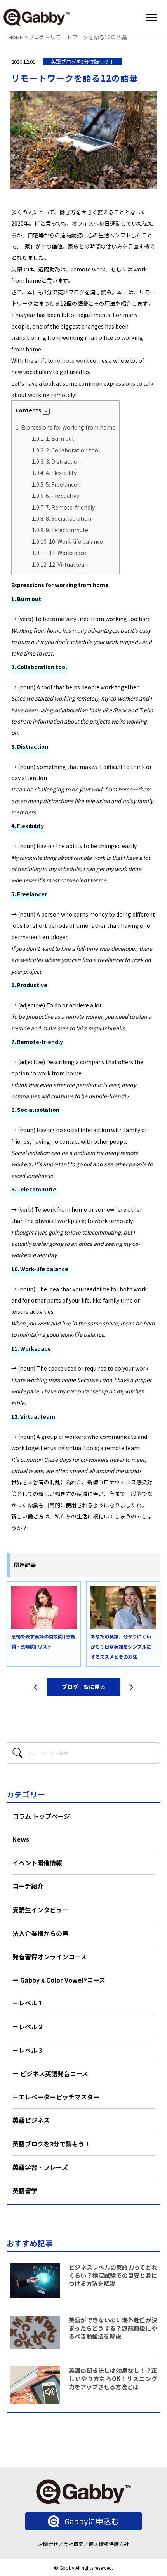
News (21, 1839)
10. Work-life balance (67, 541)
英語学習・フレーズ (40, 2167)
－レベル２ (28, 2026)
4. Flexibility (54, 473)
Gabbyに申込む (92, 2521)
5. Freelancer (56, 484)
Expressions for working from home (65, 427)
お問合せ (48, 2544)
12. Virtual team (61, 564)
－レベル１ (28, 2003)
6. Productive (56, 496)
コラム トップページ (41, 1816)
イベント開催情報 (37, 1863)
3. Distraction (56, 461)
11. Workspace (59, 553)
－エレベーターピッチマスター (56, 2097)
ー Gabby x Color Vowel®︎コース (59, 1980)
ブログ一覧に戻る (83, 1687)
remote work (72, 360)
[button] (46, 411)
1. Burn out (53, 438)
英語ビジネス (31, 2120)
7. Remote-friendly (63, 507)
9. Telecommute (61, 530)
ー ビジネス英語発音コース (50, 2073)
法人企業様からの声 (40, 1933)
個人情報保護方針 (109, 2544)
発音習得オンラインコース (50, 1957)
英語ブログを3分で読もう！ (51, 2144)
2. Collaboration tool (66, 450)
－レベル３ (28, 2050)
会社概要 (73, 2544)
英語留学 (25, 2191)
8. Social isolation (62, 518)
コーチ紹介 (28, 1886)
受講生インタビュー (40, 1910)
